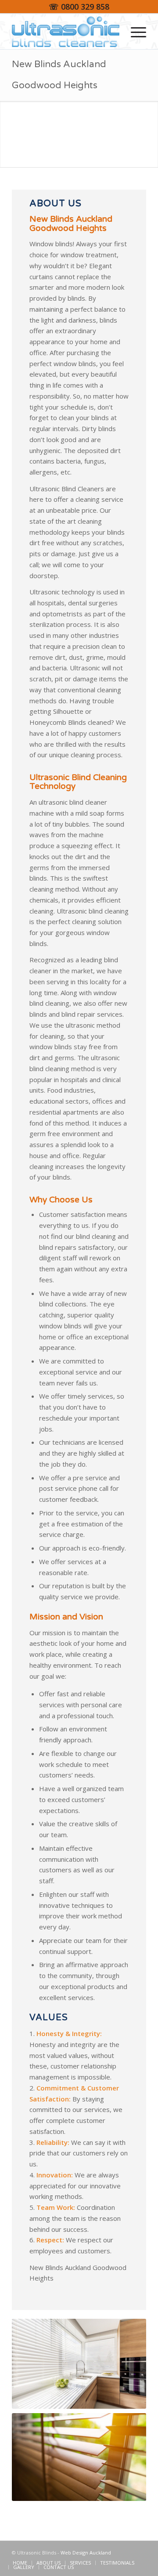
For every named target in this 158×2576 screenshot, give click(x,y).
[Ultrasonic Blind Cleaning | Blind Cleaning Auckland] (66, 32)
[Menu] (134, 32)
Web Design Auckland (86, 2553)
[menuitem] (134, 32)
